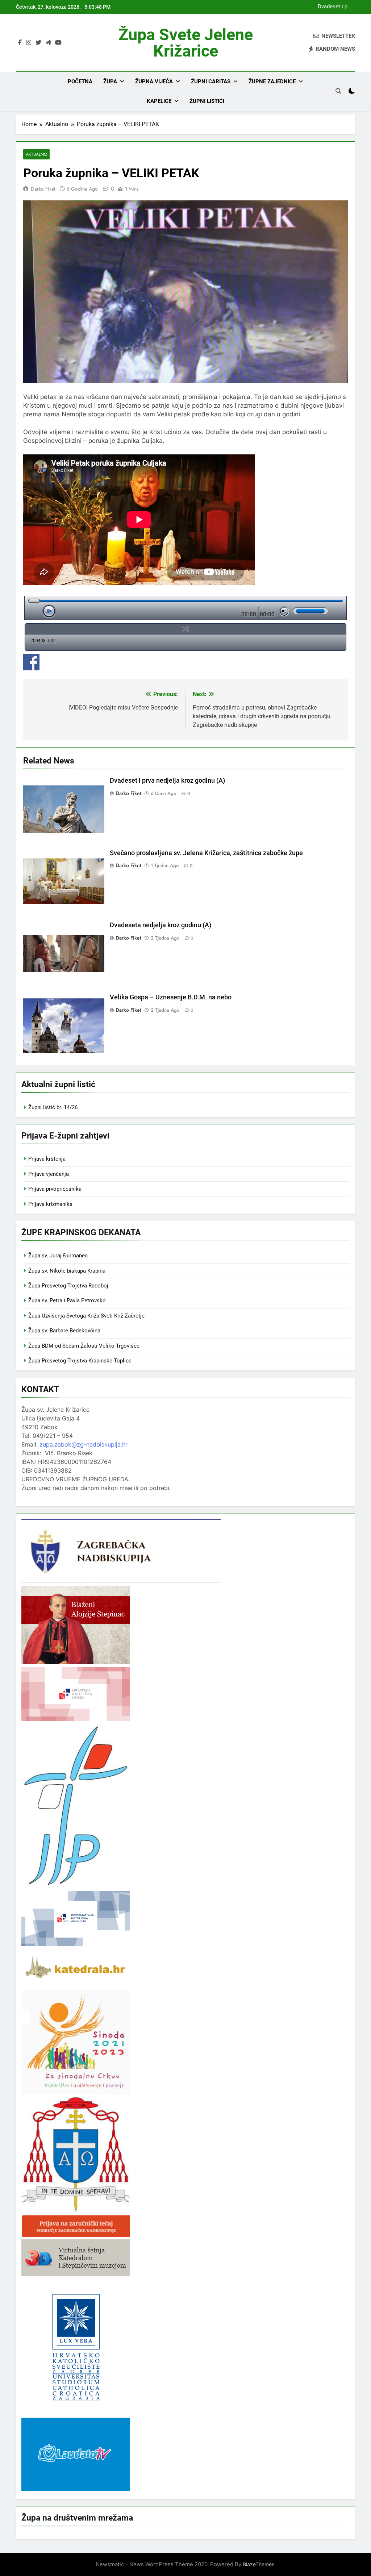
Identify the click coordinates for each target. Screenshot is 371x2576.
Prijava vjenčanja (49, 1174)
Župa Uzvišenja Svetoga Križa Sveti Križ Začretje (86, 1316)
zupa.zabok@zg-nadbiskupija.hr (84, 1444)
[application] (185, 608)
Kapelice (159, 101)
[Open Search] (338, 91)
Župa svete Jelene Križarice (186, 43)
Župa (110, 82)
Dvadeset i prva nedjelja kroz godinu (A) (330, 7)
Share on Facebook (31, 662)
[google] (48, 43)
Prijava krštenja (47, 1159)
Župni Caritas (211, 82)
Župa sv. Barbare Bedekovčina (64, 1331)
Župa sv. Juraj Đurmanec (58, 1256)
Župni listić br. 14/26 (53, 1107)
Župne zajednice (272, 82)
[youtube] (58, 43)
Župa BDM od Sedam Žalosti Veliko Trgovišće (84, 1346)
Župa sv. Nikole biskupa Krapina (67, 1271)
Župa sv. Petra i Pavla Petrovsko (67, 1301)
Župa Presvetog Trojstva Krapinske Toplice (80, 1361)
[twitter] (38, 43)
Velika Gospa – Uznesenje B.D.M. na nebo (171, 997)
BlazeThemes (259, 2564)
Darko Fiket (43, 189)
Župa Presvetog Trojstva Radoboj (68, 1286)
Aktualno (36, 154)
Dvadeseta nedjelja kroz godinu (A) (161, 925)
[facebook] (20, 43)
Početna (80, 82)
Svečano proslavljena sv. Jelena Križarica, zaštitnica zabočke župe (206, 853)
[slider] (310, 611)
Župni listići (207, 101)
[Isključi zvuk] (284, 611)
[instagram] (29, 43)
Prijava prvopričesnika (55, 1189)
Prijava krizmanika (50, 1204)
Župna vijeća (154, 82)
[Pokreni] (49, 611)
